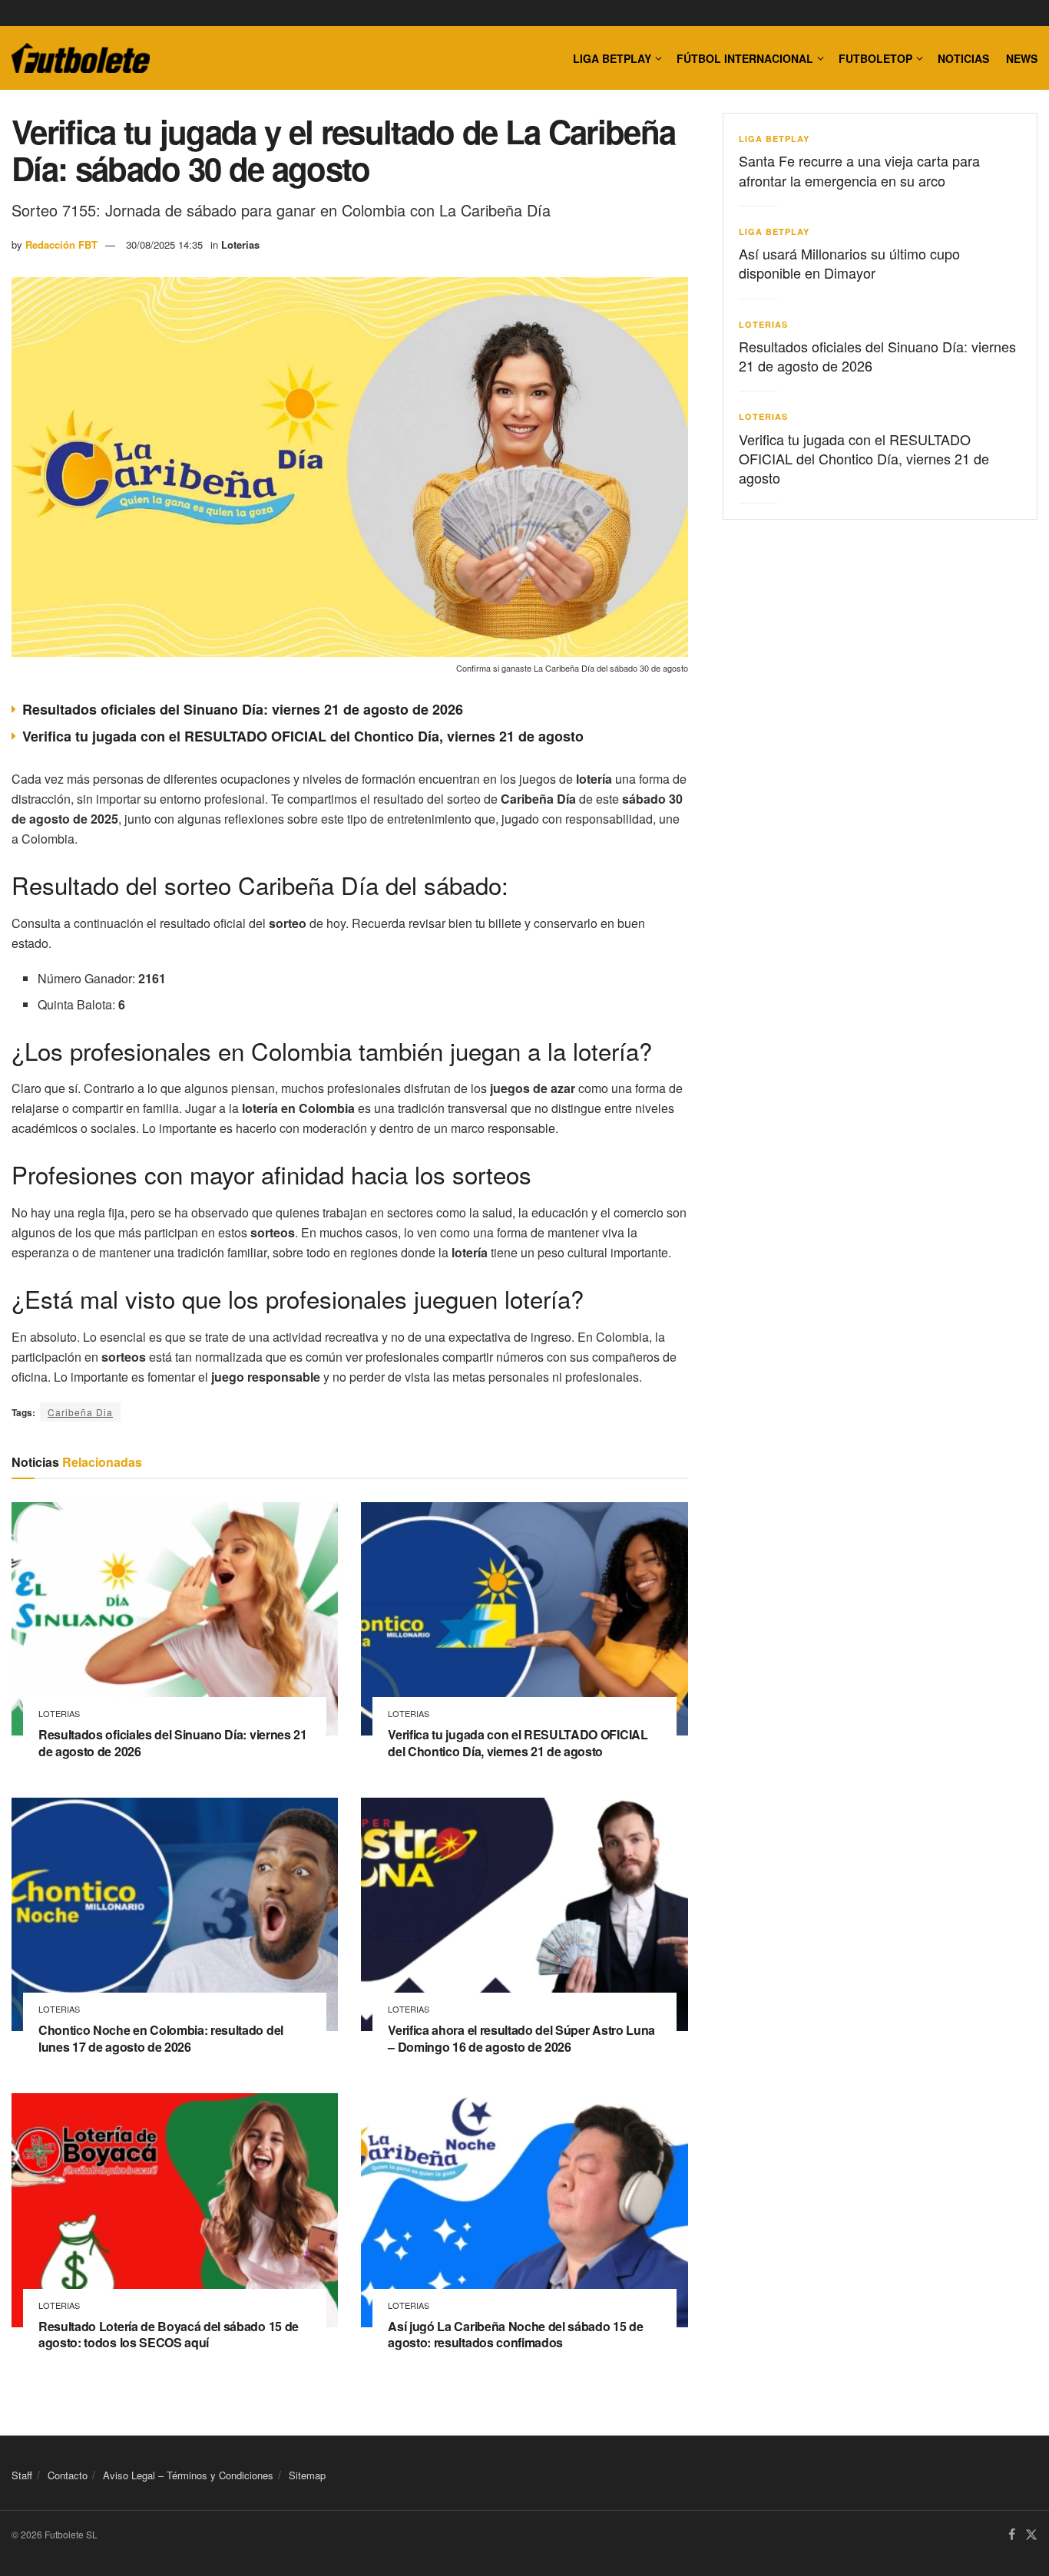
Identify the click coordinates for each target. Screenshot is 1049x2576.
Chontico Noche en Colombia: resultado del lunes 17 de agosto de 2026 (161, 2038)
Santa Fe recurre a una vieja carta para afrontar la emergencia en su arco (859, 170)
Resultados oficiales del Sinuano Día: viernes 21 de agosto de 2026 (243, 709)
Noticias (963, 58)
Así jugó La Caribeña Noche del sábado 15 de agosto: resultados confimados (515, 2335)
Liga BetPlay (774, 139)
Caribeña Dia (80, 1412)
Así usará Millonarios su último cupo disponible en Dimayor (849, 263)
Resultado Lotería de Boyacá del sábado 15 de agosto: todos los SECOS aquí (169, 2335)
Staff (22, 2475)
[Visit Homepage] (81, 58)
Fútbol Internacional (745, 58)
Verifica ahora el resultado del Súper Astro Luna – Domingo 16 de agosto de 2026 (521, 2038)
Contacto (68, 2475)
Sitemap (307, 2475)
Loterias (240, 244)
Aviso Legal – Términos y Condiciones (188, 2475)
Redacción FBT (61, 244)
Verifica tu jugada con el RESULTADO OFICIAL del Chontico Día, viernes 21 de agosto (303, 736)
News (1022, 58)
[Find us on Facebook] (1012, 2535)
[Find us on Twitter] (1031, 2535)
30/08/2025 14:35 (164, 244)
